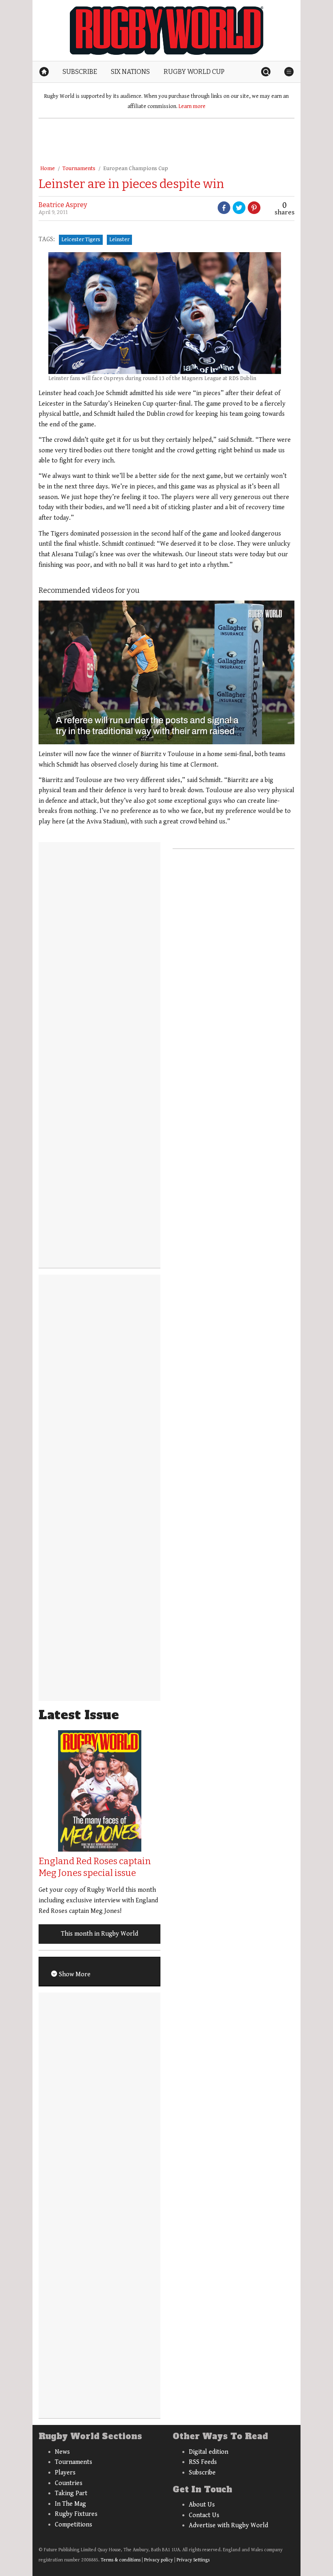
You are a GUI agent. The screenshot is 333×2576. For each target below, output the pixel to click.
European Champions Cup (136, 169)
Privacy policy (159, 2560)
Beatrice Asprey (63, 205)
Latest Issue (79, 1715)
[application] (166, 672)
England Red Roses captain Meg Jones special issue (95, 1867)
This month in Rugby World (99, 1934)
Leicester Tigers (81, 240)
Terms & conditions (121, 2560)
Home (48, 169)
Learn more (192, 106)
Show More (74, 1974)
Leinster (119, 240)
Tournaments (79, 169)
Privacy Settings (193, 2560)
